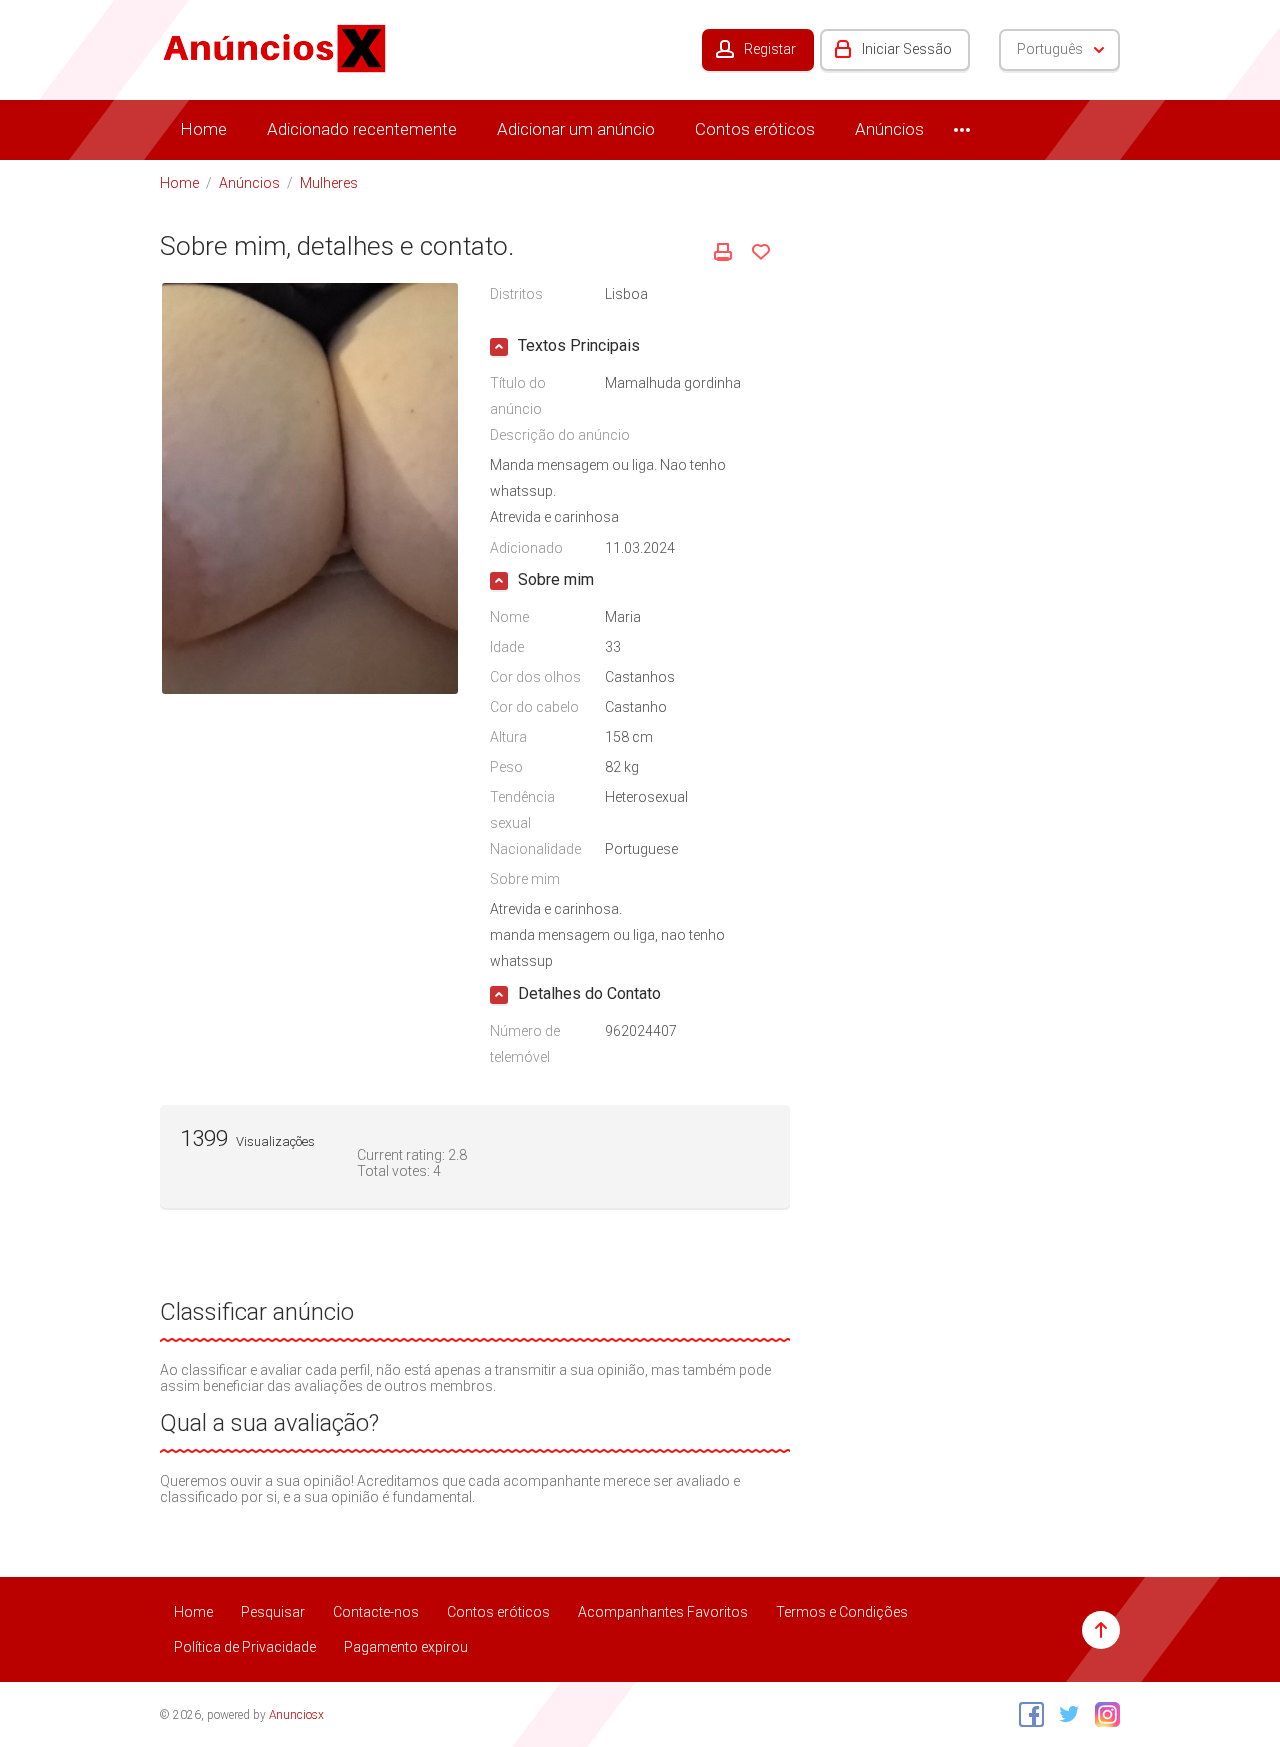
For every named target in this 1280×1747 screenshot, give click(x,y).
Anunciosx (296, 1715)
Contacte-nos (376, 1612)
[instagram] (1102, 1714)
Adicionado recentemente (362, 129)
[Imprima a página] (723, 252)
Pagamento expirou (406, 1647)
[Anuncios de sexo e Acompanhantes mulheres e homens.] (275, 47)
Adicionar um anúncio (576, 129)
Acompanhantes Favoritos (663, 1612)
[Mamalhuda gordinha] (310, 487)
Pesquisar (273, 1612)
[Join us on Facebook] (1026, 1714)
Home (203, 129)
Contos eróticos (755, 129)
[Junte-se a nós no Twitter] (1064, 1714)
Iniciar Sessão (907, 49)
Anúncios (889, 129)
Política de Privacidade (245, 1647)
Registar (770, 49)
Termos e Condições (842, 1612)
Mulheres (329, 183)
